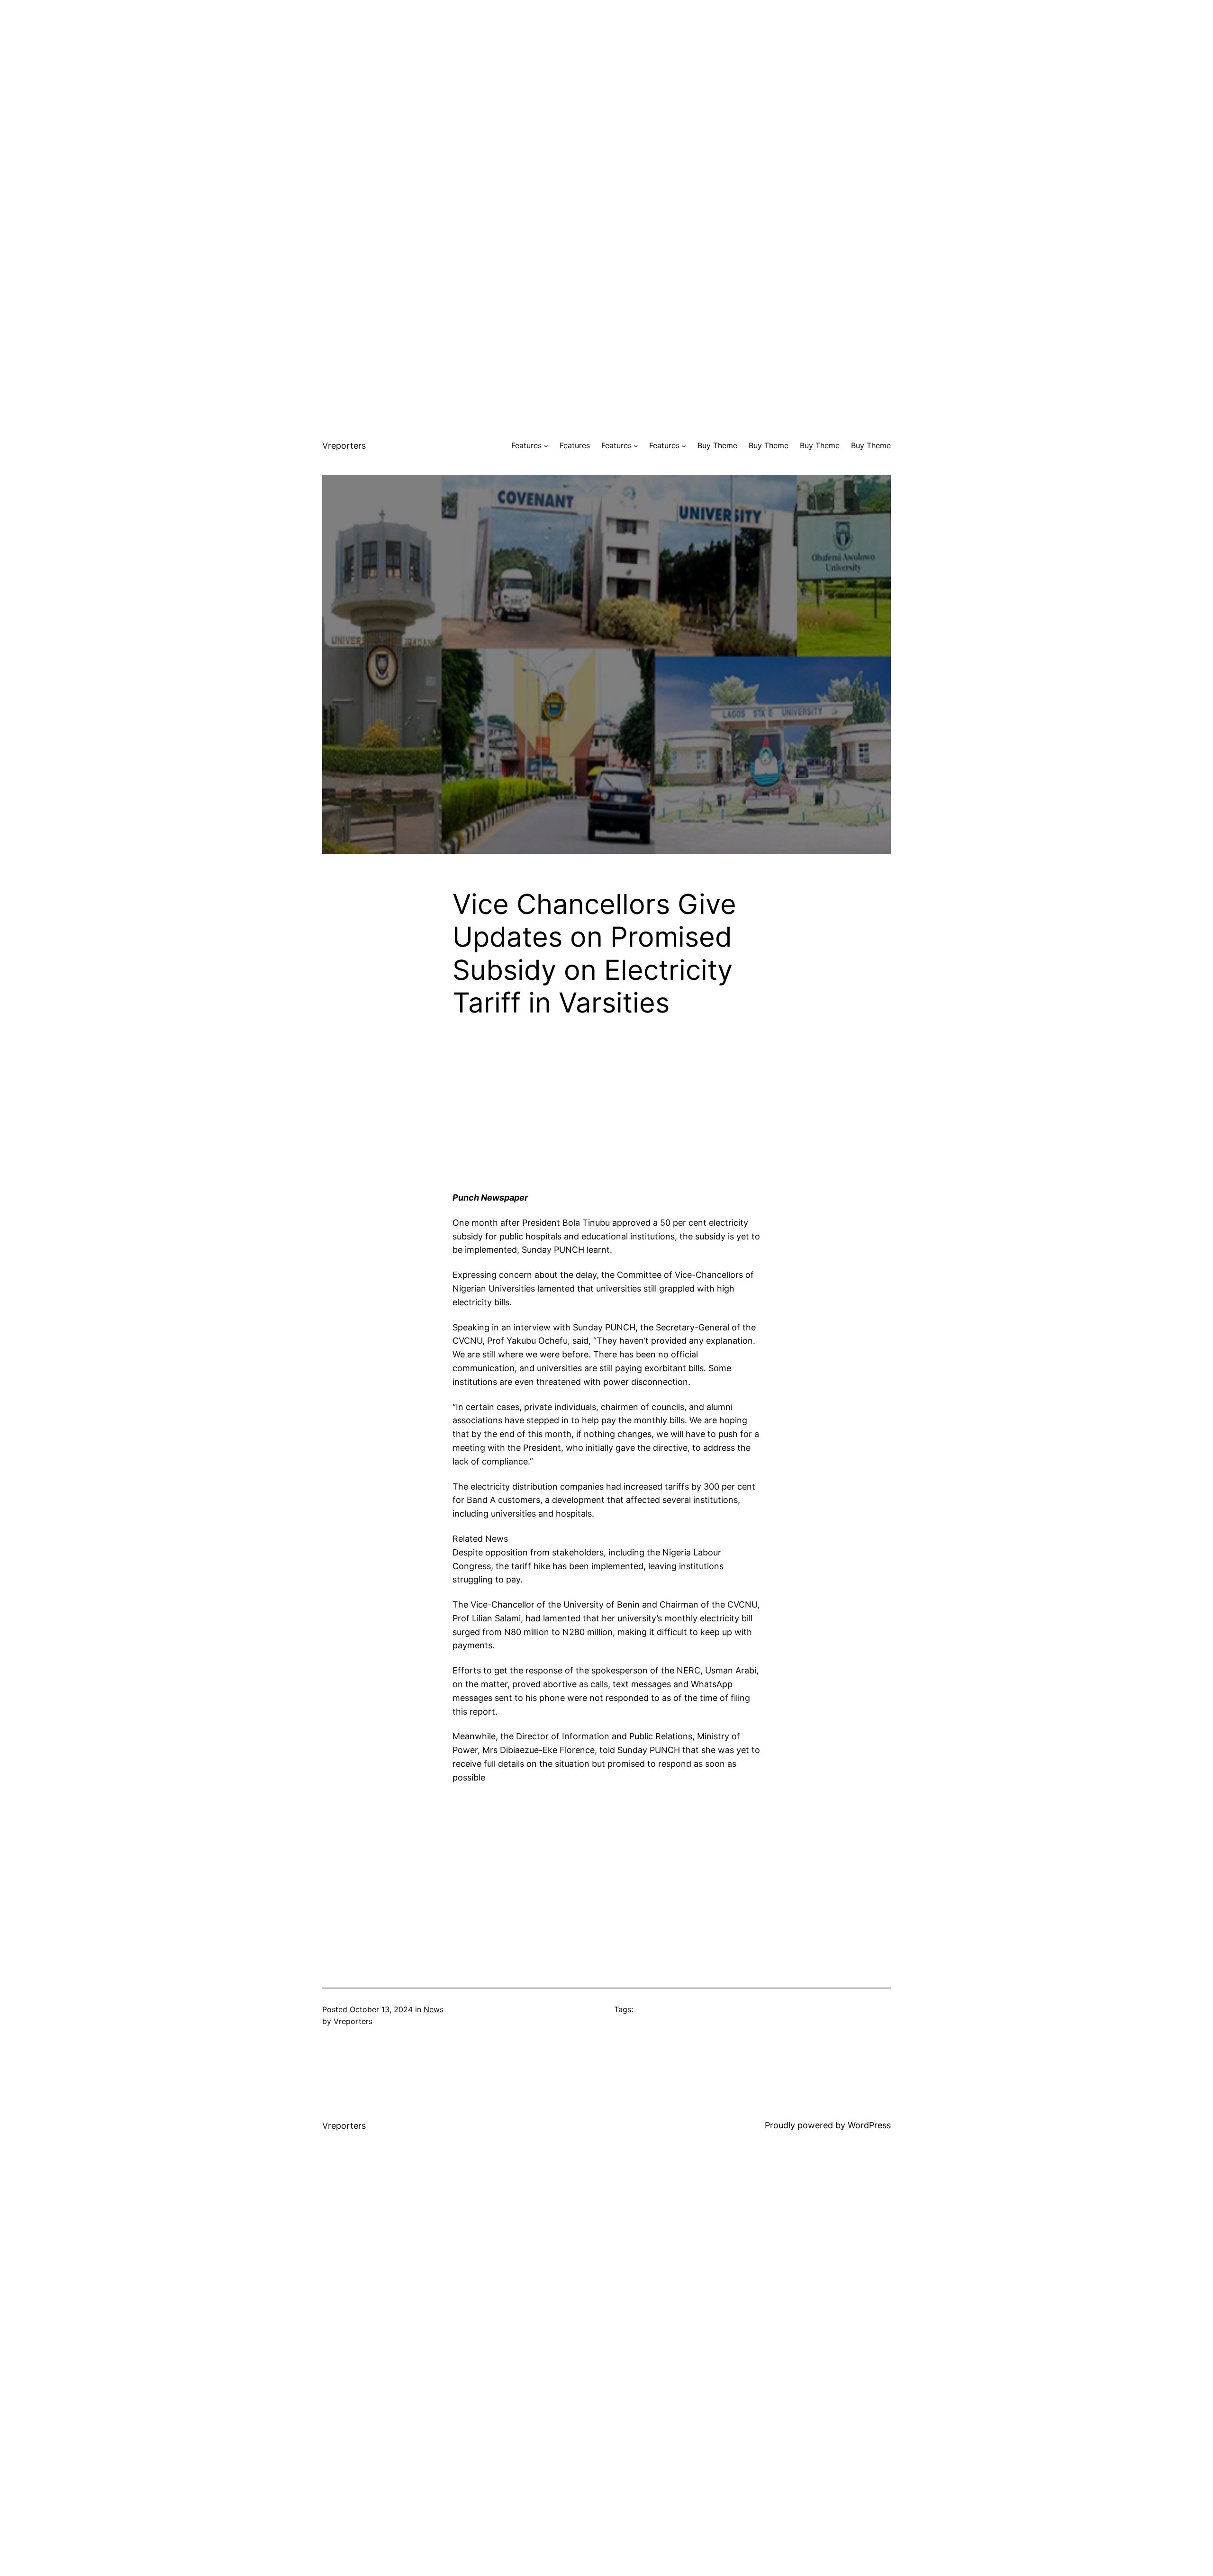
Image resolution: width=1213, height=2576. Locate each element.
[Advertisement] (606, 66)
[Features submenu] (546, 446)
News (434, 2009)
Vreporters (344, 446)
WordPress (869, 2125)
